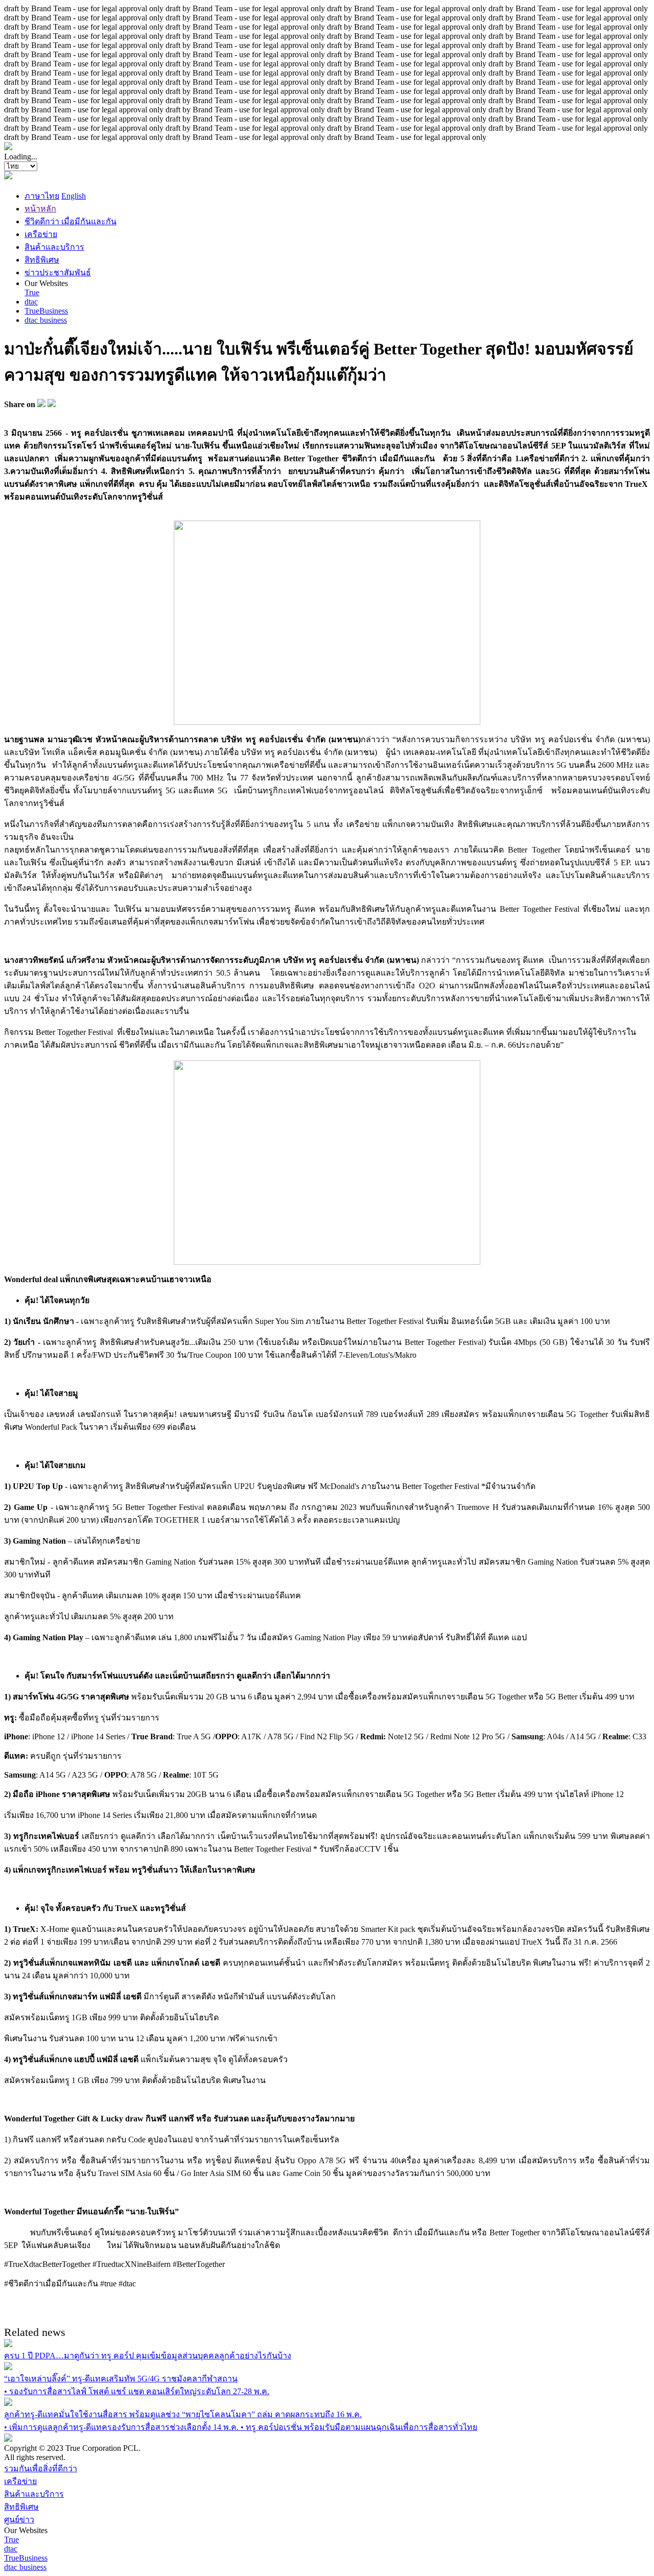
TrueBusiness (46, 311)
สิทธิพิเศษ (42, 260)
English (74, 196)
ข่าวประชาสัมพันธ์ (58, 273)
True (32, 292)
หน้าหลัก (40, 209)
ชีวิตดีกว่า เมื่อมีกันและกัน (71, 221)
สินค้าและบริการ (54, 247)
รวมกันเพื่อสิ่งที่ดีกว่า (41, 2468)
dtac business (46, 320)
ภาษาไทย (42, 196)
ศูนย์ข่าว (19, 2520)
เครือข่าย (41, 234)
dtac (31, 302)
